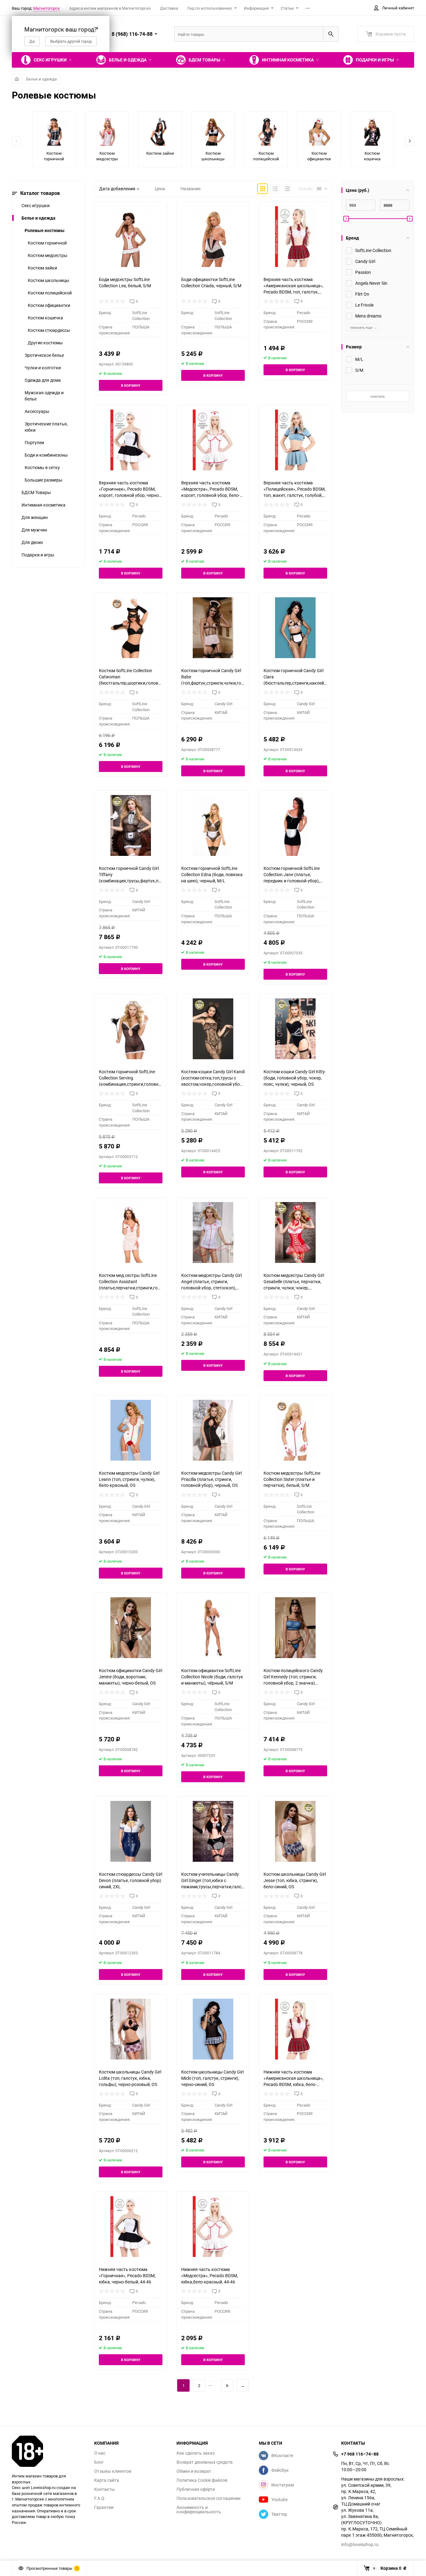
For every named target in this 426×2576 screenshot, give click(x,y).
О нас (100, 2453)
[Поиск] (331, 34)
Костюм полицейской (50, 293)
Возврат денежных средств (205, 2462)
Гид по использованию (210, 8)
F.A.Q (99, 2498)
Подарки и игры (38, 555)
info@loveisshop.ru (360, 2544)
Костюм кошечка (45, 318)
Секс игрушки (36, 205)
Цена (160, 189)
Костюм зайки (42, 268)
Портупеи (34, 442)
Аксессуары (37, 411)
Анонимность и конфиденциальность (199, 2510)
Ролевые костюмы (45, 230)
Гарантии (104, 2507)
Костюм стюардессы (49, 330)
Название (191, 189)
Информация (256, 8)
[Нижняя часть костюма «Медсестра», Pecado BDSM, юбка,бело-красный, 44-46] (213, 2227)
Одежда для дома (43, 380)
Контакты (104, 2489)
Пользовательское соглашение (208, 2498)
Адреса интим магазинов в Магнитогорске (110, 8)
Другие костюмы (45, 343)
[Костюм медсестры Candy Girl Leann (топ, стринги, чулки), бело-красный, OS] (131, 1430)
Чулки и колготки (43, 368)
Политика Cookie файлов (202, 2480)
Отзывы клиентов (113, 2471)
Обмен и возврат (194, 2471)
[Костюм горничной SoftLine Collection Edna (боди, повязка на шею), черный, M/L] (213, 825)
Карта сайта (107, 2480)
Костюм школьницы (48, 280)
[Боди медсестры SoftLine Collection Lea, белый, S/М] (131, 237)
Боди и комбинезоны (46, 455)
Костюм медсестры (48, 255)
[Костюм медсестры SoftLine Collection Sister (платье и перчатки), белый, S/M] (295, 1430)
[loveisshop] (48, 2451)
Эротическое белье (44, 355)
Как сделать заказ (196, 2453)
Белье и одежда (41, 79)
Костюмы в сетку (42, 467)
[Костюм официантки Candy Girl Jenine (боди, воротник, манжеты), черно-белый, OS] (131, 1628)
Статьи (287, 8)
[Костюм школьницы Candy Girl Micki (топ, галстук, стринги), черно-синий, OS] (213, 2029)
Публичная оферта (196, 2489)
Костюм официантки (49, 305)
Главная (17, 79)
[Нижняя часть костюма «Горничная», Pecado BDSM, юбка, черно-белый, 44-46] (131, 2227)
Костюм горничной (47, 243)
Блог (99, 2462)
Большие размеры (44, 480)
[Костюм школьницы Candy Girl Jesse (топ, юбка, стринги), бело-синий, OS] (295, 1831)
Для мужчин (34, 530)
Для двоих (32, 542)
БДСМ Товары (36, 492)
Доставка (169, 8)
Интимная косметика (44, 505)
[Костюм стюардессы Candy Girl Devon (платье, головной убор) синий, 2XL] (131, 1831)
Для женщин (35, 517)
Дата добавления (117, 189)
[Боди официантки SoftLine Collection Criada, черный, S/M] (213, 237)
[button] (410, 141)
